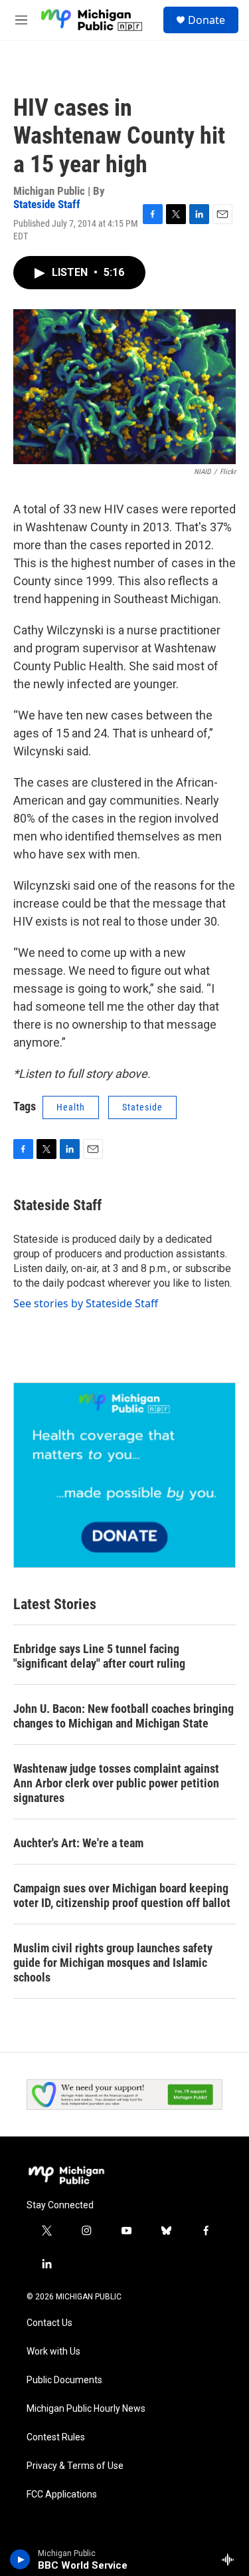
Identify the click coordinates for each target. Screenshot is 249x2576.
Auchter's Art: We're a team (78, 1843)
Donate (207, 20)
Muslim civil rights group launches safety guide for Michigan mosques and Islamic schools (113, 1963)
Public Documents (64, 2380)
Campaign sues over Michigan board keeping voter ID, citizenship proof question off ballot (122, 1895)
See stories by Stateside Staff (86, 1303)
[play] (20, 2559)
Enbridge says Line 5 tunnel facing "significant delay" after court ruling (99, 1656)
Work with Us (53, 2352)
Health (71, 1107)
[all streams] (231, 2559)
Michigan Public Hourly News (86, 2409)
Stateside (142, 1107)
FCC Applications (62, 2495)
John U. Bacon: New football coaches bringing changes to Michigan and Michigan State (124, 1716)
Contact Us (49, 2323)
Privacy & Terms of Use (75, 2466)
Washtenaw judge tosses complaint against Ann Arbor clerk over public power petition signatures (116, 1783)
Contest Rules (56, 2437)
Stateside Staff (47, 204)
